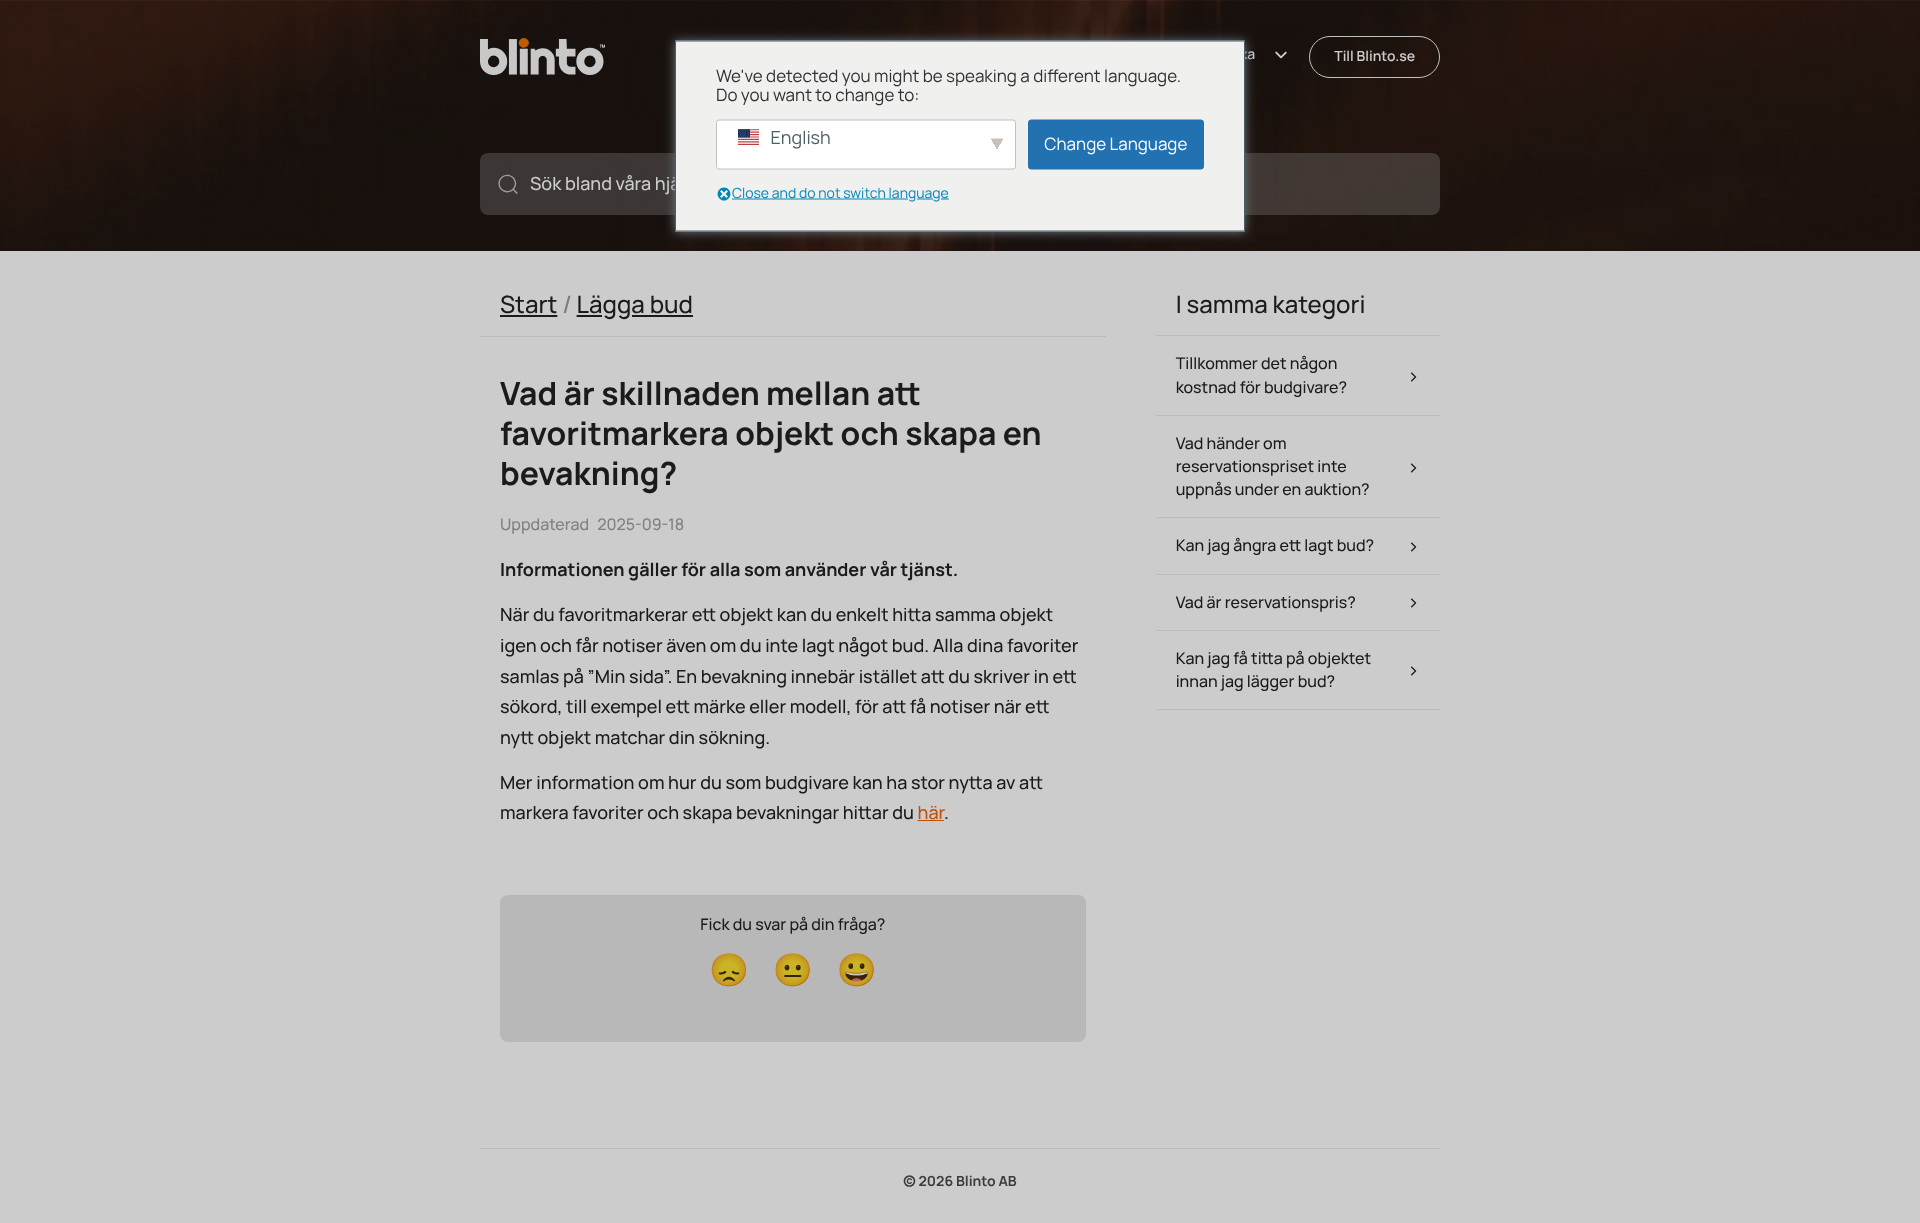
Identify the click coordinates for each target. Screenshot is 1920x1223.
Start (528, 304)
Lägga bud (635, 304)
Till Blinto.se (1374, 56)
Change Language (1115, 143)
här (931, 813)
